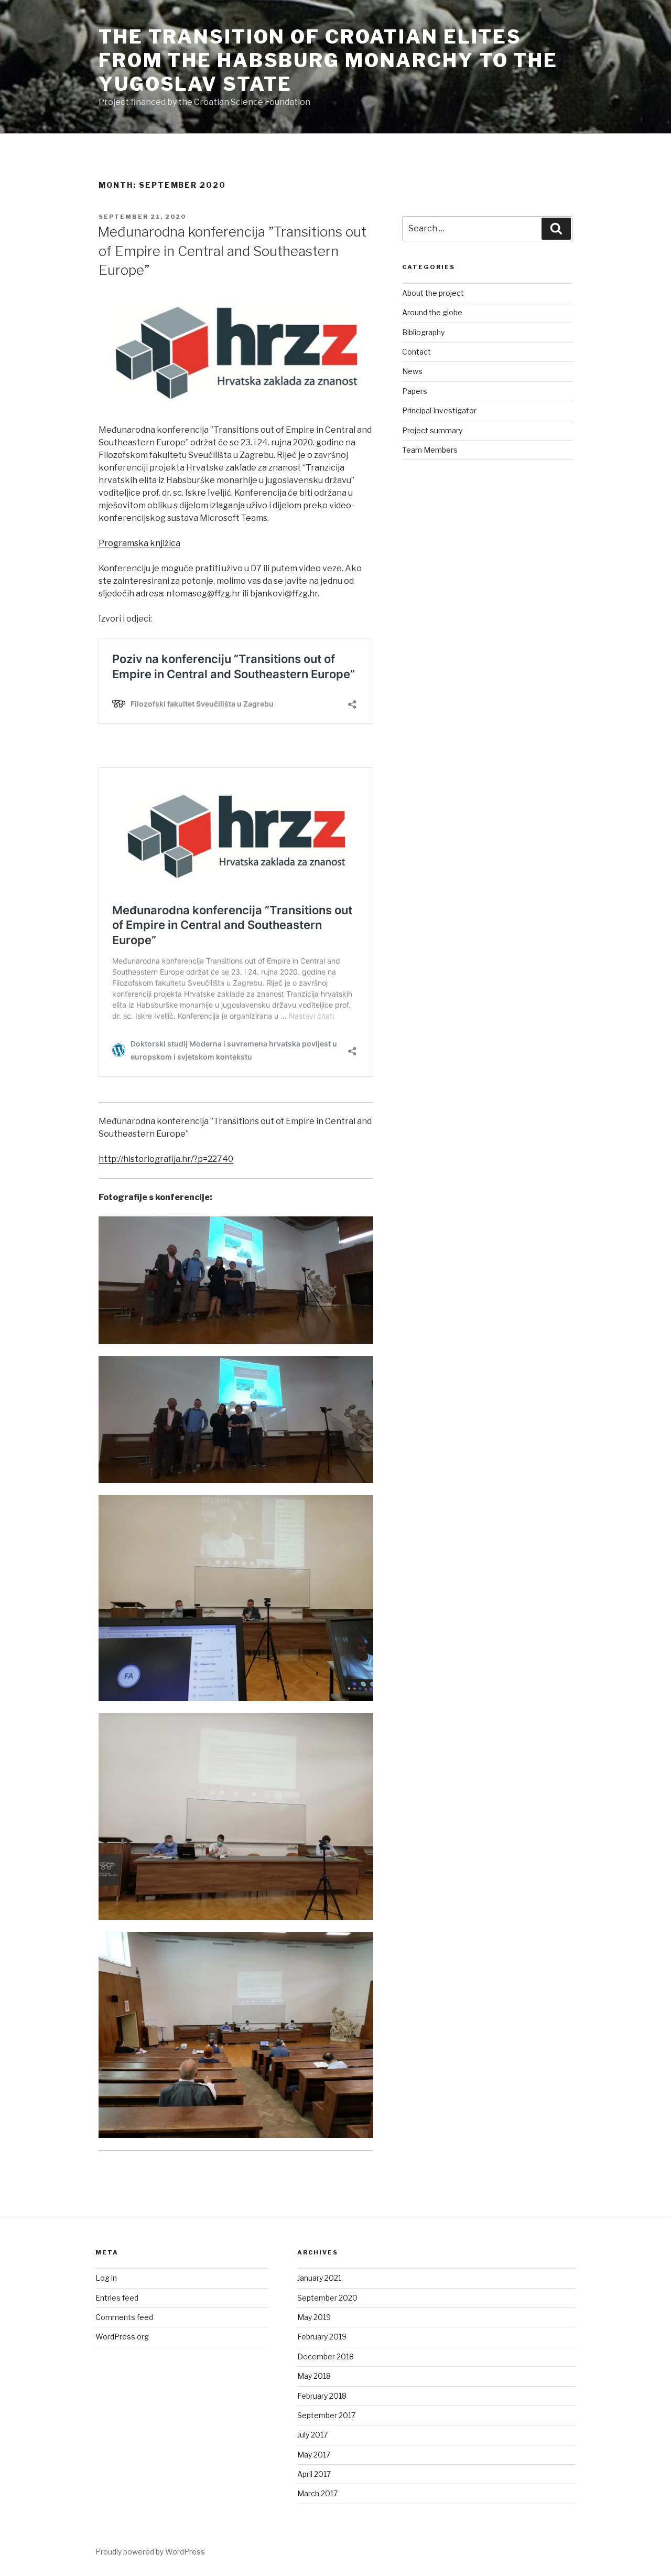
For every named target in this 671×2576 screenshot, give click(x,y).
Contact (416, 352)
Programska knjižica (139, 543)
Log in (106, 2278)
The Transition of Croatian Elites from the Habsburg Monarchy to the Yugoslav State (328, 60)
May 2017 (314, 2455)
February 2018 (322, 2396)
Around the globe (432, 312)
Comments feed (124, 2317)
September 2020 (327, 2298)
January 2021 (319, 2278)
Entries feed (117, 2298)
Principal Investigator (439, 410)
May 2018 (314, 2376)
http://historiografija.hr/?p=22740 (166, 1159)
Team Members (430, 450)
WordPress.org (122, 2337)
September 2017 (326, 2415)
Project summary (432, 430)
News (412, 371)
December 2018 (326, 2356)
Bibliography (423, 332)
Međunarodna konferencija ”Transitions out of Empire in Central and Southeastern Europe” (232, 251)
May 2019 (314, 2317)
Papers (415, 391)
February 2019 (322, 2337)
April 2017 (314, 2474)
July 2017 (312, 2435)
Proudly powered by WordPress (150, 2552)
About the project (433, 293)
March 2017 (317, 2493)
